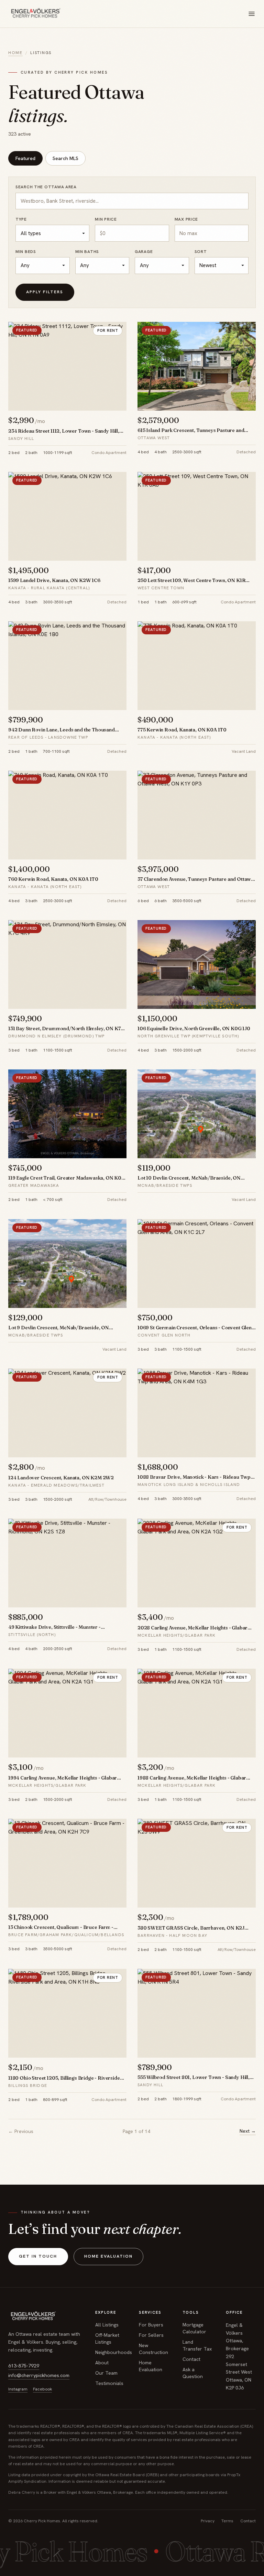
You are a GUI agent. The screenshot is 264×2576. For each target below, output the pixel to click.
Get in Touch (38, 2256)
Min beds (26, 252)
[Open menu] (252, 14)
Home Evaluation (108, 2256)
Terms (227, 2521)
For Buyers (151, 2325)
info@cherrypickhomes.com (39, 2375)
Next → (248, 2131)
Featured (25, 158)
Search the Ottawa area (46, 187)
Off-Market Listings (107, 2339)
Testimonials (109, 2383)
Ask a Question (193, 2373)
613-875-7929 (24, 2366)
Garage (144, 252)
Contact (191, 2359)
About (102, 2363)
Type (21, 219)
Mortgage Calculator (194, 2328)
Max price (186, 219)
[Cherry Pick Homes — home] (35, 14)
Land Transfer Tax (197, 2345)
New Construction (153, 2349)
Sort (201, 252)
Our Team (106, 2373)
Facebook (42, 2389)
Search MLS (65, 158)
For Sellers (151, 2335)
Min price (106, 219)
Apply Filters (45, 292)
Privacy (208, 2521)
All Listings (107, 2325)
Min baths (87, 252)
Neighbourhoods (114, 2352)
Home (15, 53)
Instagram (18, 2389)
